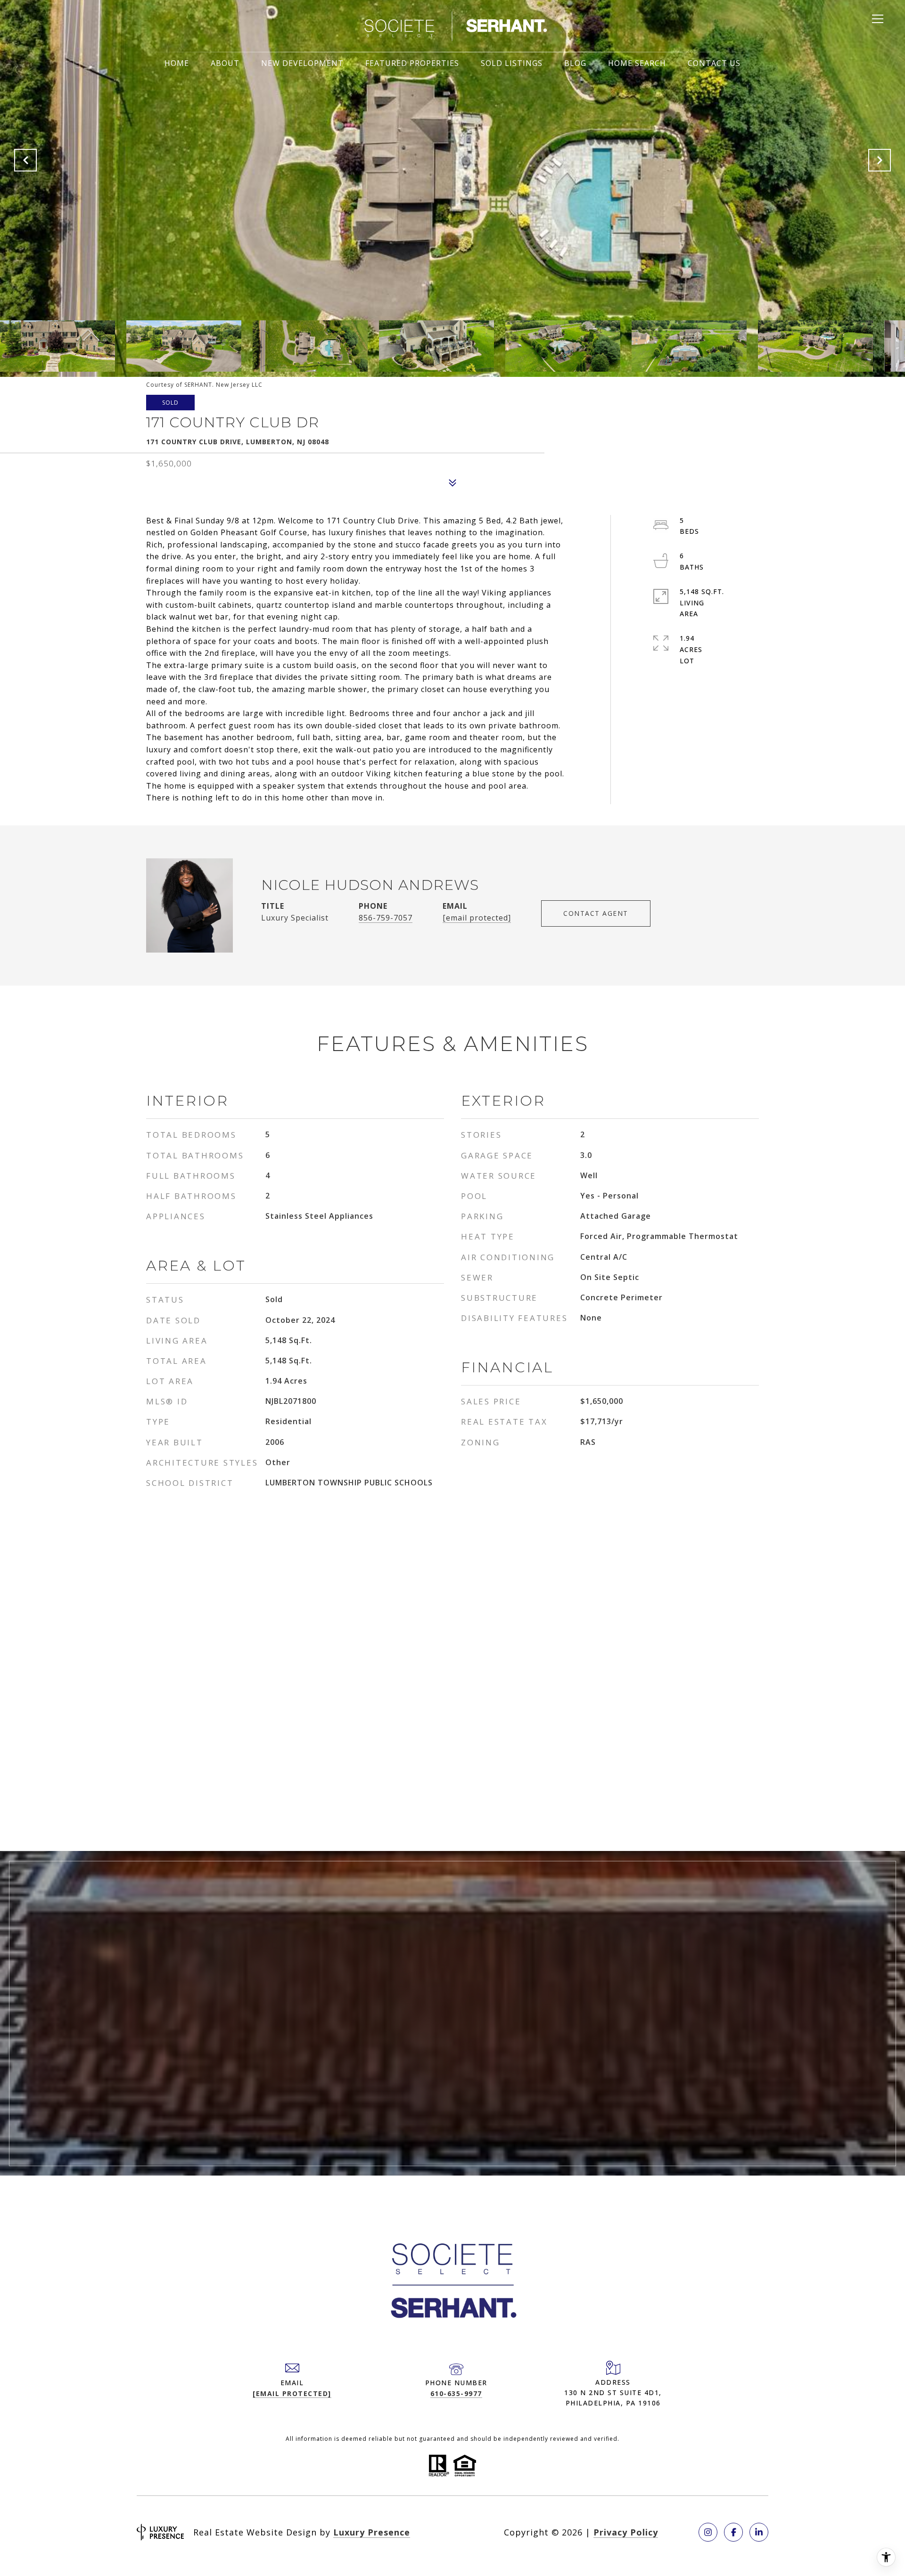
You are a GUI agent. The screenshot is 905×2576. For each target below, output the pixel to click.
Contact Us (714, 63)
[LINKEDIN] (759, 2532)
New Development (302, 63)
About (225, 63)
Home (177, 63)
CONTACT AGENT (596, 913)
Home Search (637, 63)
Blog (575, 63)
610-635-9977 (456, 2393)
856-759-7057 (386, 918)
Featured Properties (412, 63)
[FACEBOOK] (733, 2532)
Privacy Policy (626, 2532)
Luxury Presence (372, 2532)
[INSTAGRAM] (708, 2532)
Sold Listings (512, 63)
